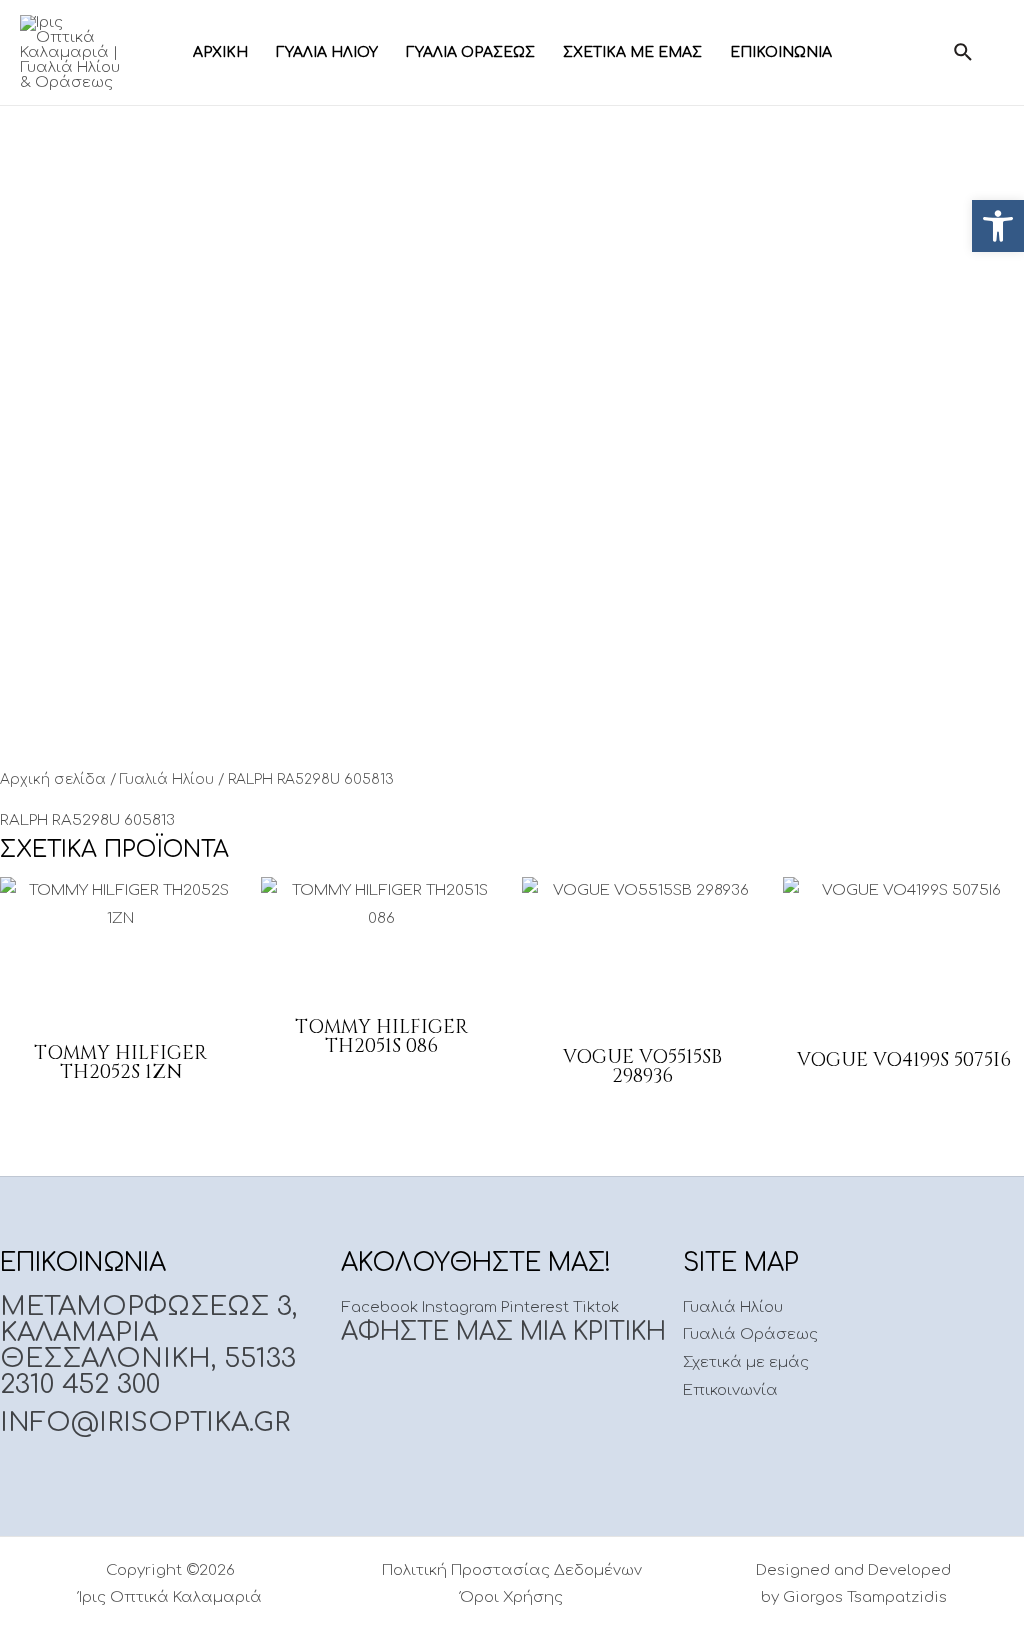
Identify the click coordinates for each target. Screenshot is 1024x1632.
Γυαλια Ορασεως (470, 52)
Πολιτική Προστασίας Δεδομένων (512, 1570)
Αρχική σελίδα (53, 779)
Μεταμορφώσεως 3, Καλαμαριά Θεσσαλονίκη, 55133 (148, 1332)
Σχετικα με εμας (632, 52)
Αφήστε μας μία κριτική (503, 1332)
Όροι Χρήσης (511, 1597)
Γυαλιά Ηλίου (167, 779)
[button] (998, 226)
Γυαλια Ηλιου (327, 52)
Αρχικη (220, 52)
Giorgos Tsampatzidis (865, 1597)
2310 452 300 (80, 1384)
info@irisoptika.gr (145, 1422)
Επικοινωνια (781, 52)
